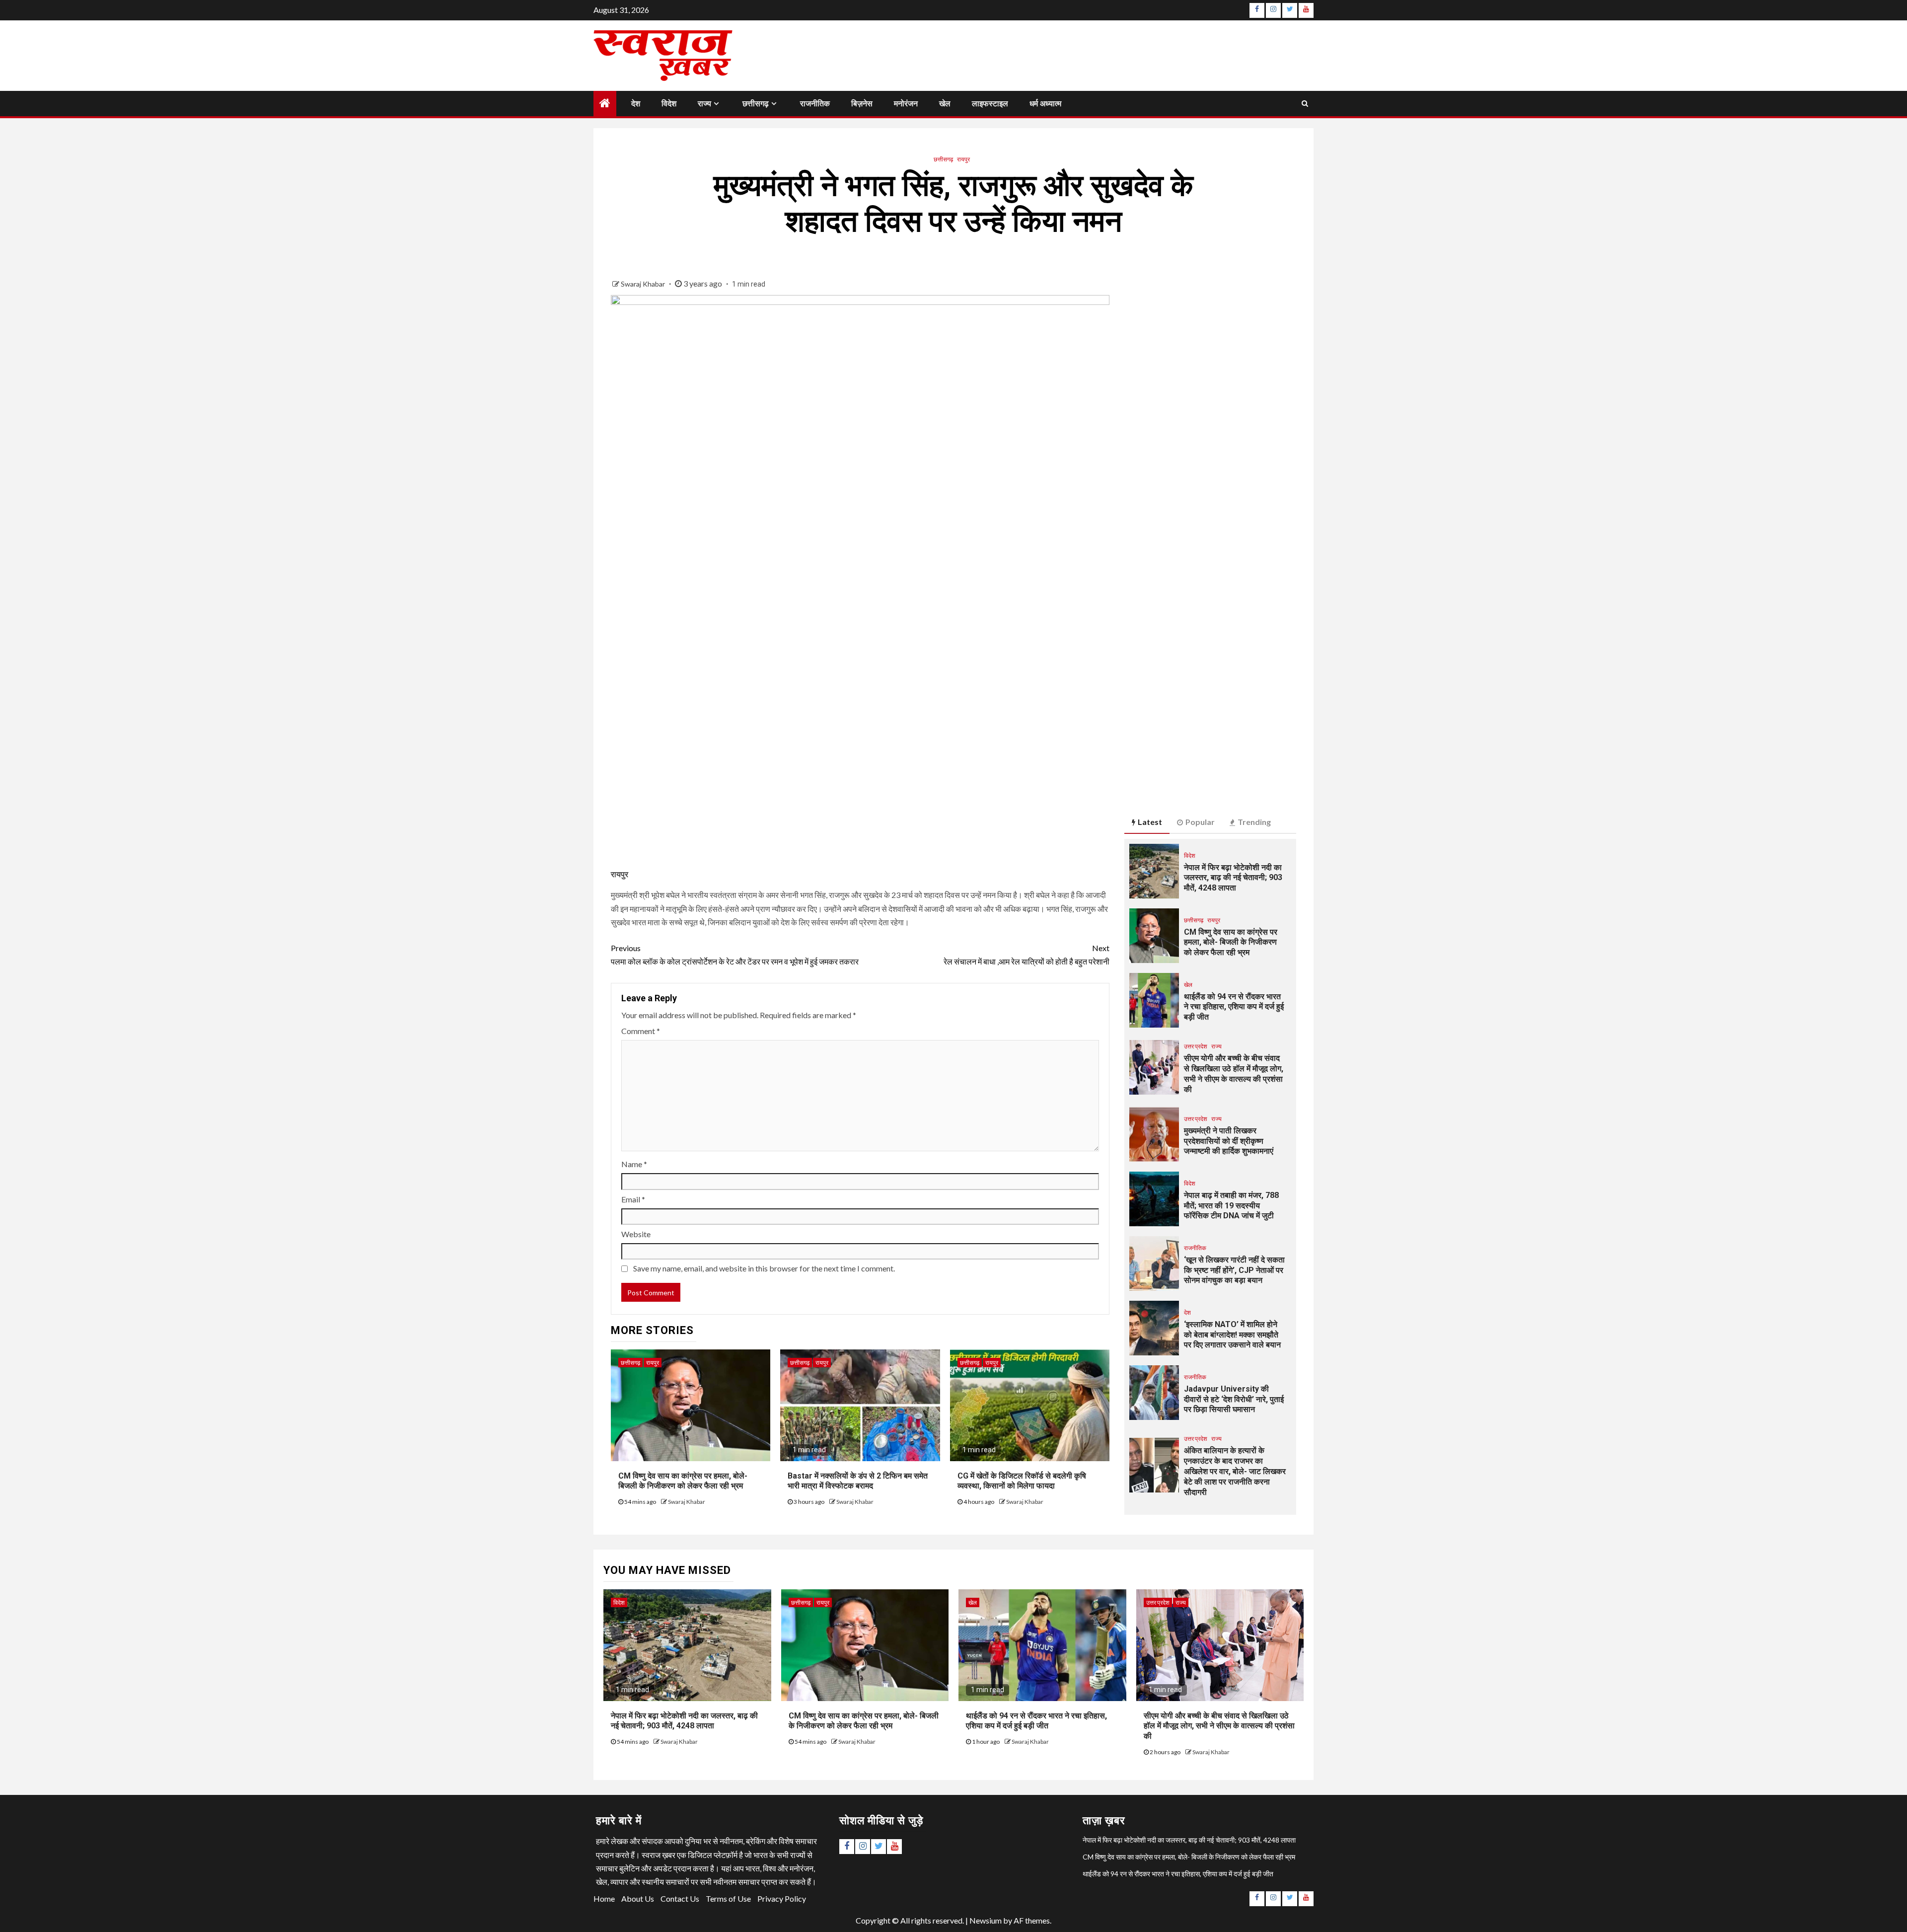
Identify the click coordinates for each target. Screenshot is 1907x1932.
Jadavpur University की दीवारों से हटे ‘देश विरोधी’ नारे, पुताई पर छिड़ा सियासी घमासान (1234, 1399)
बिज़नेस (862, 104)
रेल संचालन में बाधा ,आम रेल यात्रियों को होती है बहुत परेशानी (1027, 955)
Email (633, 1199)
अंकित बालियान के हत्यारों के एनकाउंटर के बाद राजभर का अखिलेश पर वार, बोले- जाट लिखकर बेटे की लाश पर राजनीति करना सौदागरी (1235, 1471)
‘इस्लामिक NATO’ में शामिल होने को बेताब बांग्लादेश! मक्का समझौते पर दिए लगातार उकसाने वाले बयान (1232, 1335)
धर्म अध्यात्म (1045, 104)
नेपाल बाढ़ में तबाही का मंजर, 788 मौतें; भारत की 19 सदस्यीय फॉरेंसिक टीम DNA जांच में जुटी (1231, 1206)
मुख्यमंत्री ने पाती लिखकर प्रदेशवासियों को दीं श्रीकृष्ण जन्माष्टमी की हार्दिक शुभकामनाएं (1229, 1141)
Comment (641, 1031)
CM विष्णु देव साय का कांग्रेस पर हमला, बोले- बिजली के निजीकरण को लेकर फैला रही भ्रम (683, 1481)
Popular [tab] (1200, 822)
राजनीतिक (815, 104)
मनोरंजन (906, 104)
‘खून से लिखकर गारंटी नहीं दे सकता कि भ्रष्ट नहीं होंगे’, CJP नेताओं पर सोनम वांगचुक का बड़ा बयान (1234, 1270)
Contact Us (680, 1898)
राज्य (704, 104)
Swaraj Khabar (644, 284)
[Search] (1305, 103)
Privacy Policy (782, 1898)
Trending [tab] (1254, 822)
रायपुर (963, 159)
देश (636, 104)
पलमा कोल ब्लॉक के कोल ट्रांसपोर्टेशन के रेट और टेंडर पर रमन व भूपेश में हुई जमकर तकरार (735, 955)
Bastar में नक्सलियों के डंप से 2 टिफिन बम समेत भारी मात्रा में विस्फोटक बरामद (858, 1481)
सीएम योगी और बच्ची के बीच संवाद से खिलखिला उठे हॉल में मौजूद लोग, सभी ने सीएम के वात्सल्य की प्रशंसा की (1219, 1726)
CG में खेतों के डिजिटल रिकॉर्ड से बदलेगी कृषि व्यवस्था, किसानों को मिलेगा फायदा (1022, 1481)
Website (636, 1234)
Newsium (986, 1920)
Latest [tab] (1150, 822)
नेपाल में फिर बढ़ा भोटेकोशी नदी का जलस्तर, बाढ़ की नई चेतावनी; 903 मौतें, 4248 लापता (1233, 878)
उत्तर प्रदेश (1196, 1046)
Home (604, 1898)
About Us (638, 1898)
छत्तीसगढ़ (756, 104)
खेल (945, 104)
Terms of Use (728, 1898)
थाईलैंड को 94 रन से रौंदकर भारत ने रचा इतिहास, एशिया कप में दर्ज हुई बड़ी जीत (1234, 1007)
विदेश (669, 104)
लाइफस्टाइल (990, 104)
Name (634, 1164)
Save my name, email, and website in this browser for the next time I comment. (764, 1268)
